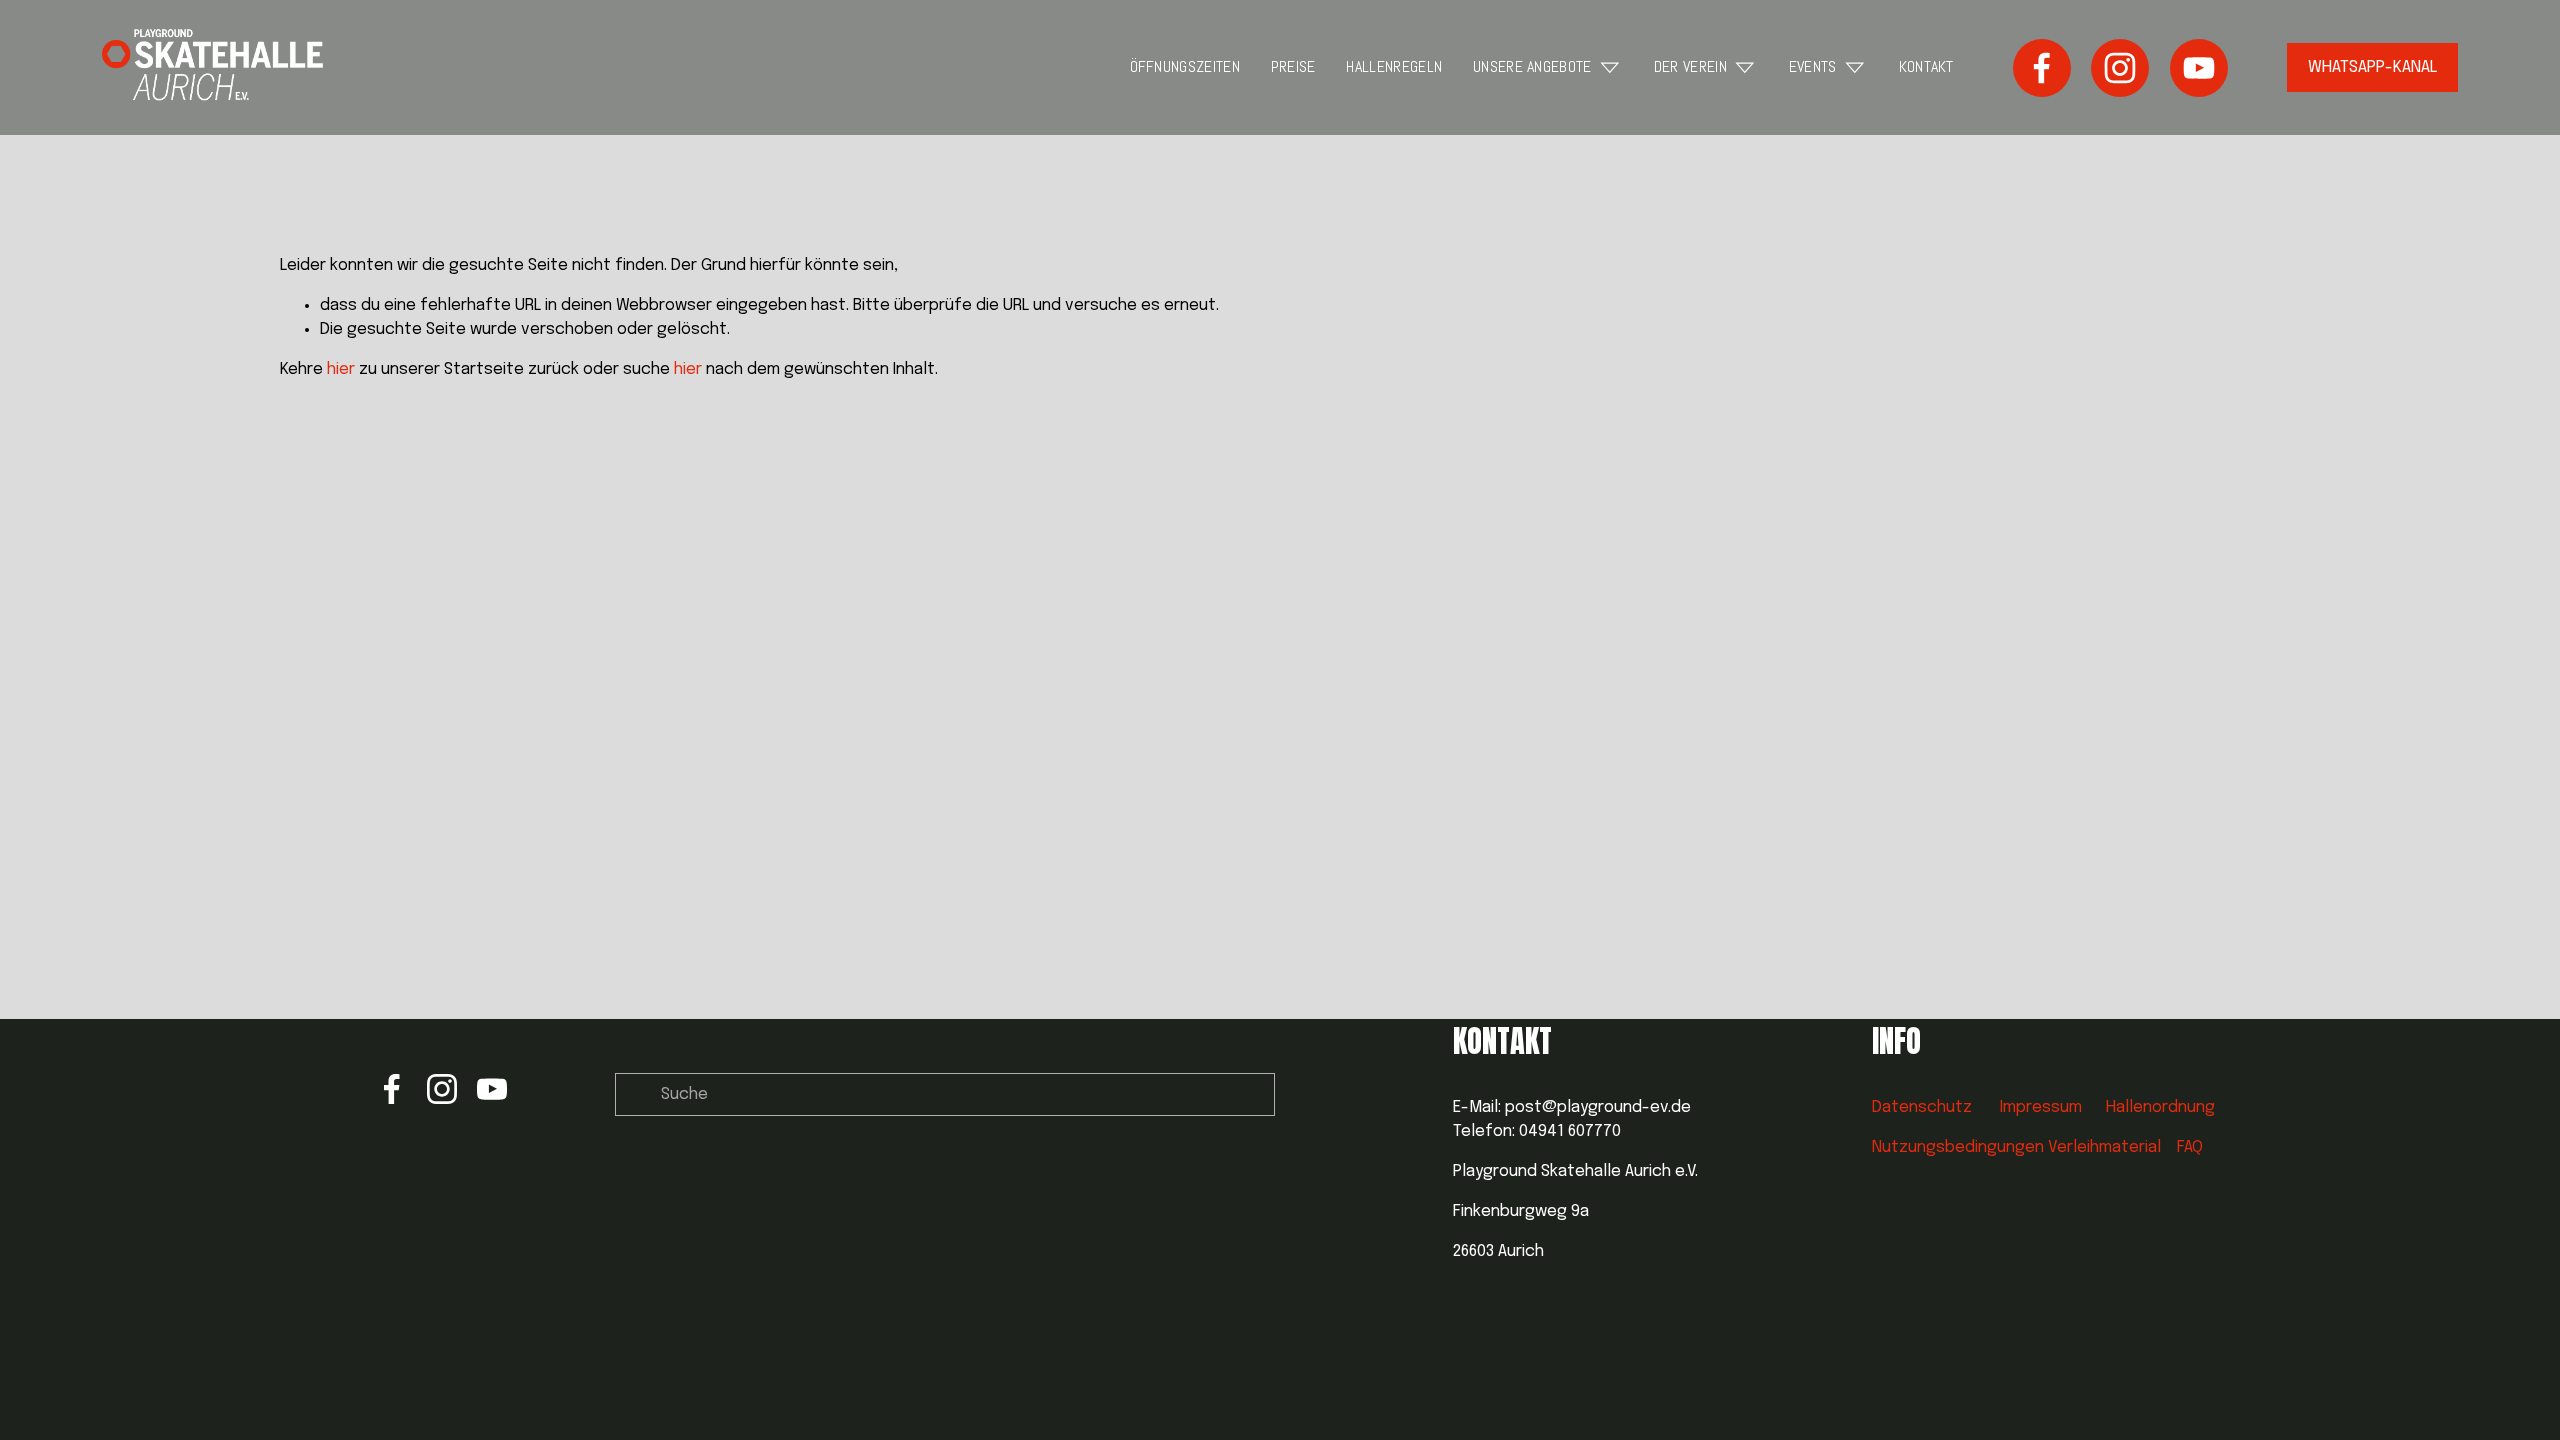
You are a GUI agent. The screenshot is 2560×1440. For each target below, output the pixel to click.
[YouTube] (2199, 68)
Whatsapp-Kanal (2372, 67)
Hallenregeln (1394, 66)
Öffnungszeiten (1185, 66)
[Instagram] (2120, 68)
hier (341, 369)
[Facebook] (2042, 68)
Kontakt (1926, 66)
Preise (1293, 66)
